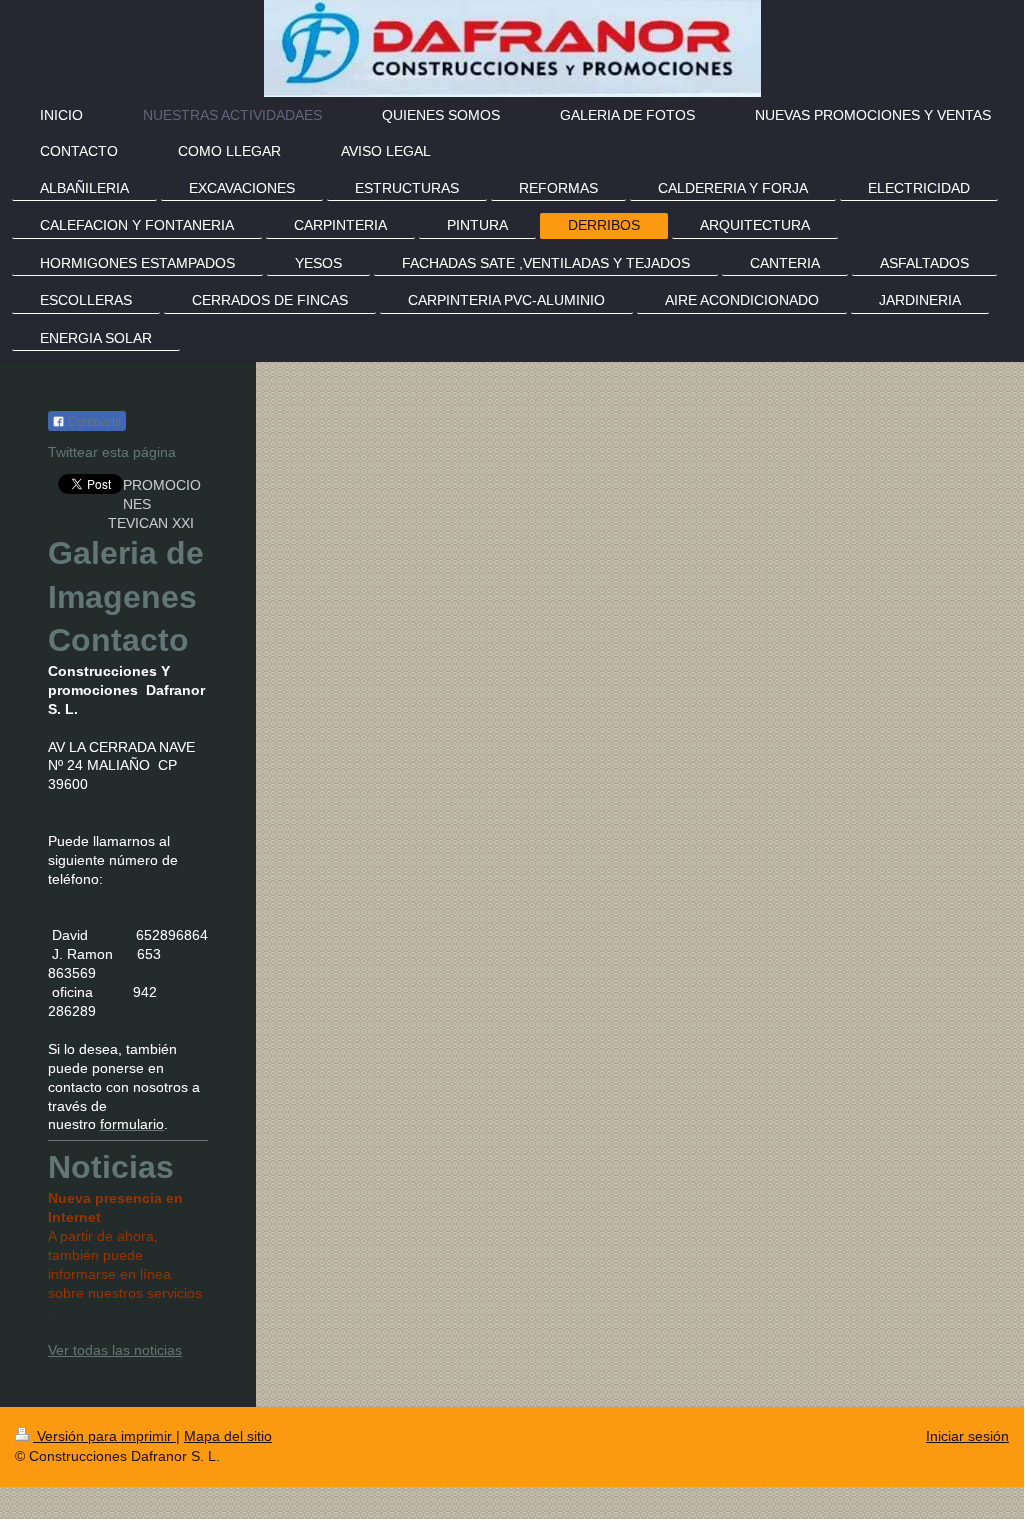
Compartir (93, 422)
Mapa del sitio (228, 1436)
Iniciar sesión (967, 1436)
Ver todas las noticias (115, 1350)
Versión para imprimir (104, 1436)
